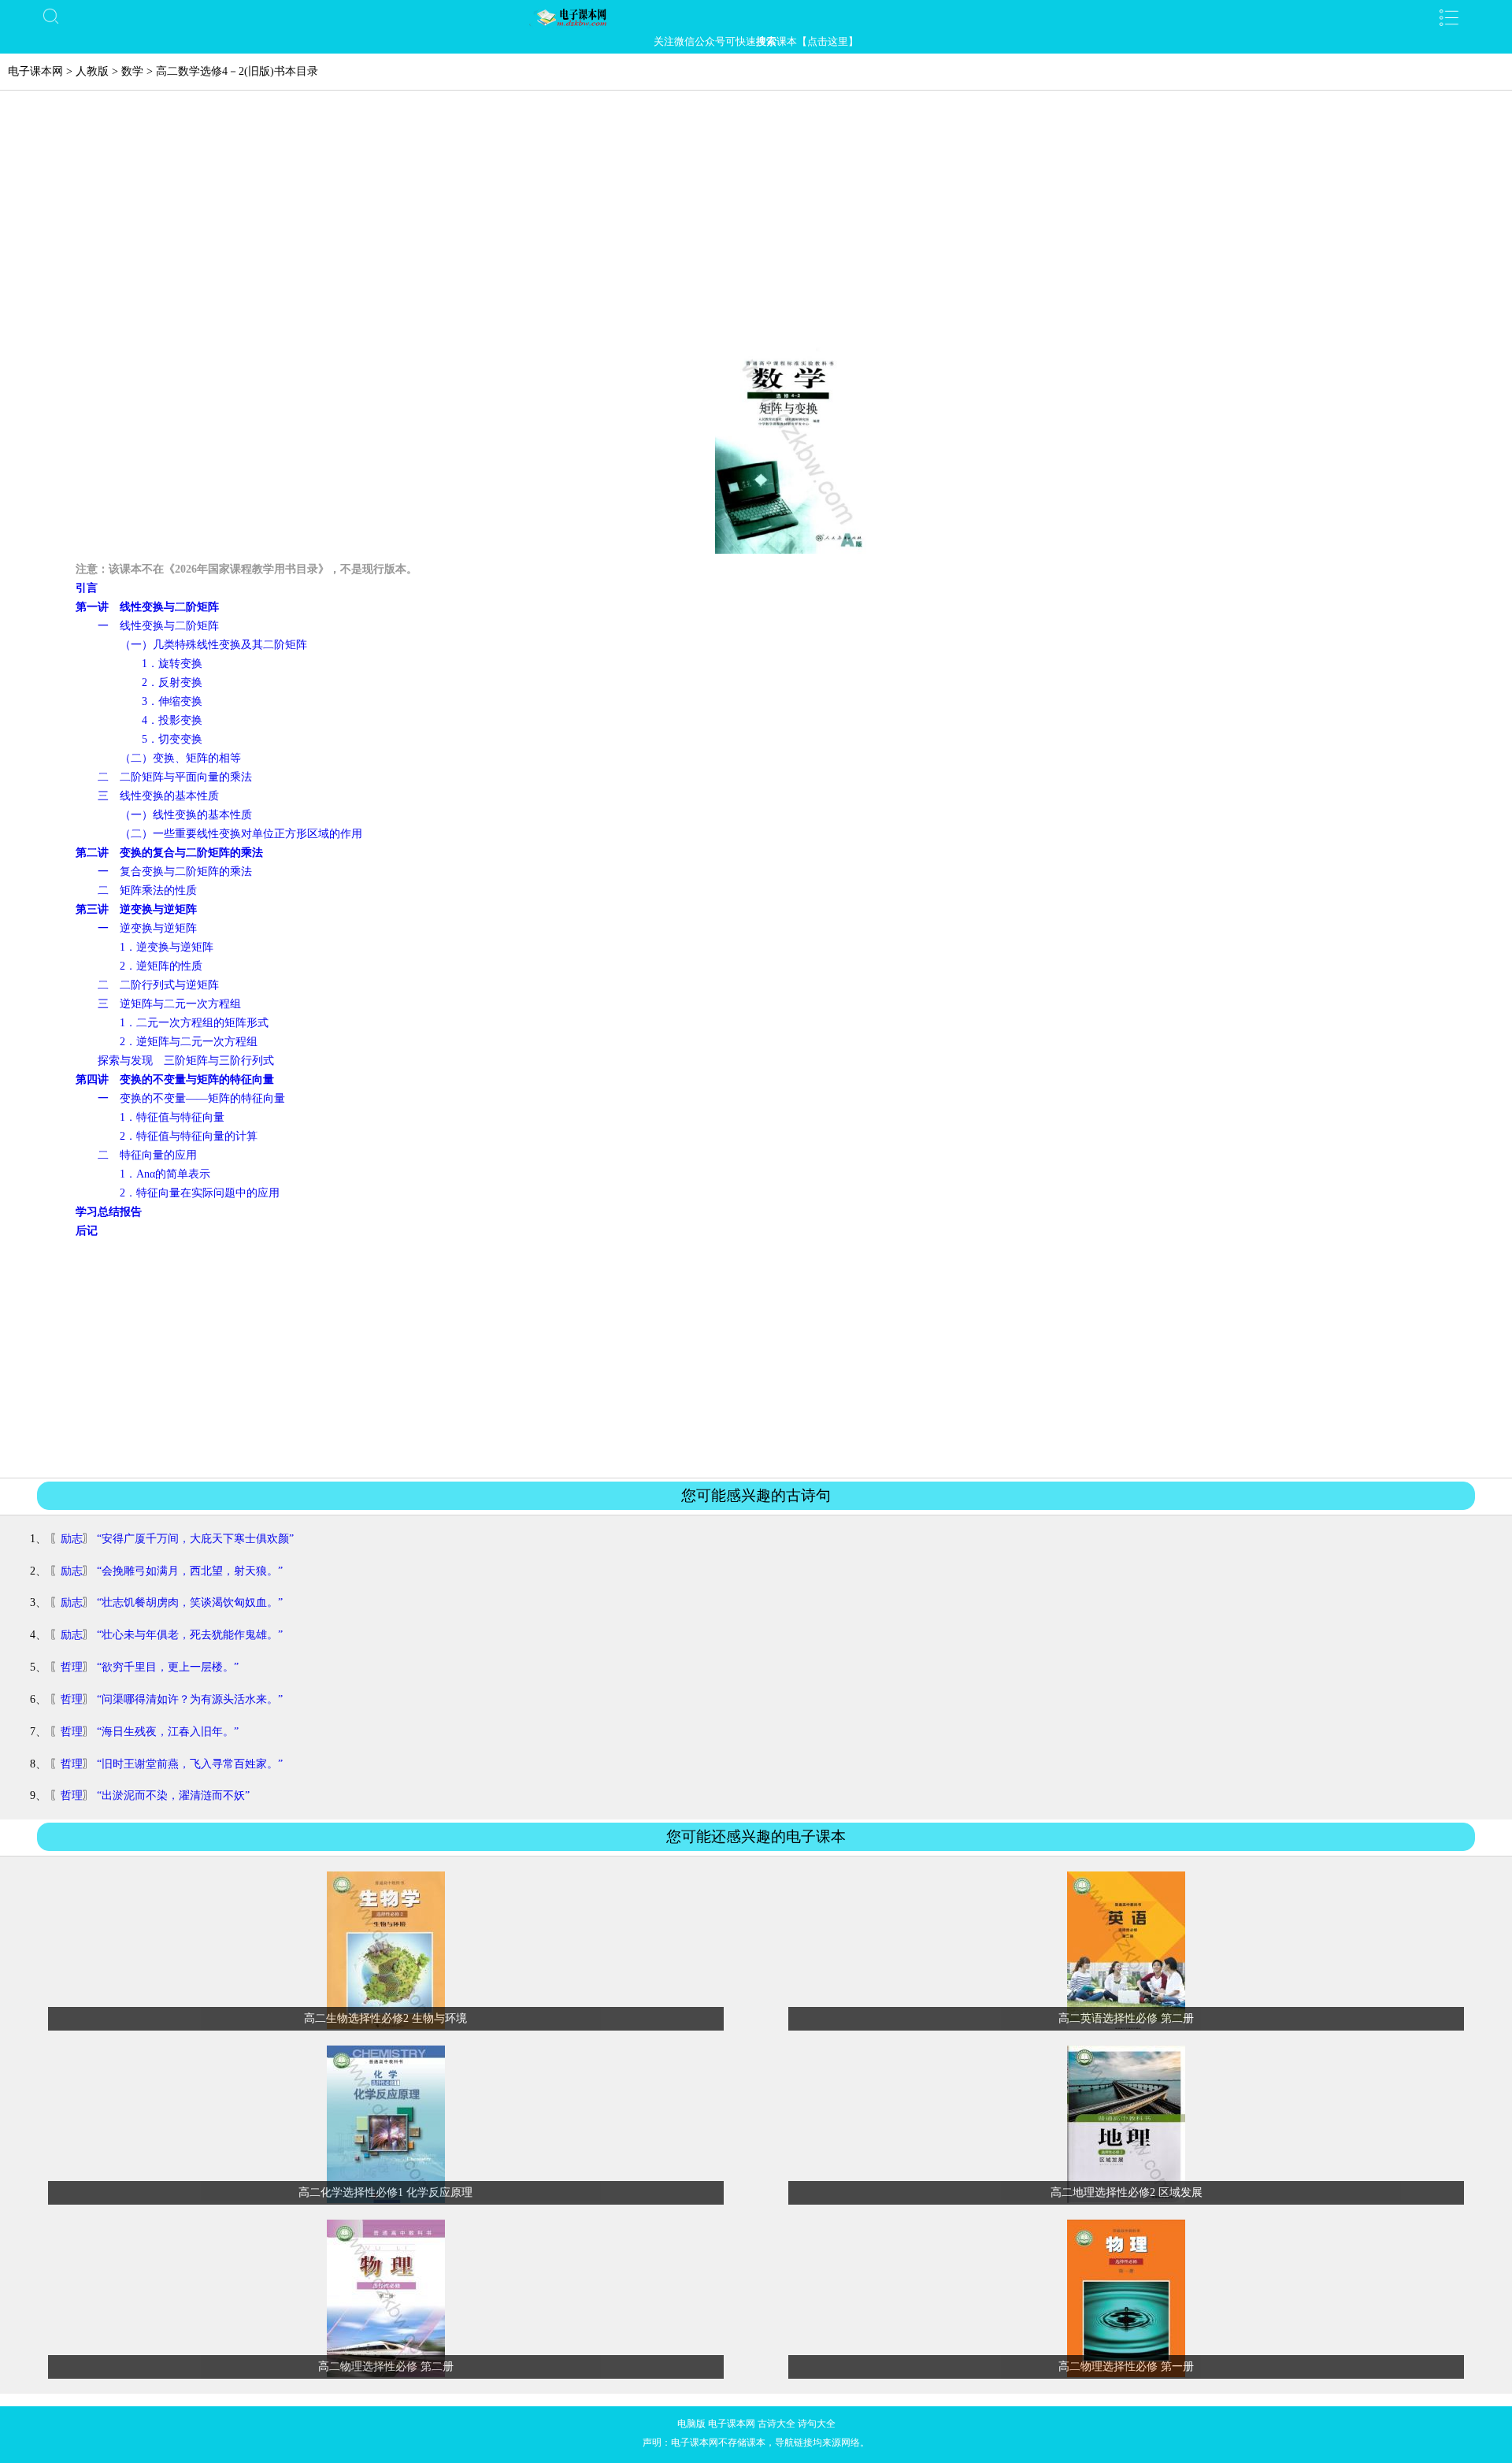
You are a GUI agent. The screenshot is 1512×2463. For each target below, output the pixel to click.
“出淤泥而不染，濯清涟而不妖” (173, 1795)
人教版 (92, 71)
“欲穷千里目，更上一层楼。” (168, 1667)
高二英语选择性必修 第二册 (1126, 2018)
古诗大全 (776, 2424)
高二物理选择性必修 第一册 (1126, 2367)
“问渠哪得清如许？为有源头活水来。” (190, 1699)
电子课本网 (35, 71)
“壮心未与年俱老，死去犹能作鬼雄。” (190, 1635)
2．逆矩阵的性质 (161, 966)
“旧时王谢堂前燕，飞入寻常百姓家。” (190, 1764)
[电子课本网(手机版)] (756, 17)
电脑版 (691, 2424)
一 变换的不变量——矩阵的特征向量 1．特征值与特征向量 (180, 1098)
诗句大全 (817, 2424)
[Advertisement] (756, 225)
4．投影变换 (172, 720)
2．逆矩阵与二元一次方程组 (189, 1042)
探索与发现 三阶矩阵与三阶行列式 (186, 1061)
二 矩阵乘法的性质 (147, 890)
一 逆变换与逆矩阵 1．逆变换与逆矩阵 (145, 928)
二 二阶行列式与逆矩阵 (158, 985)
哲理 (72, 1667)
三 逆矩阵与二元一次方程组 (169, 1004)
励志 (72, 1539)
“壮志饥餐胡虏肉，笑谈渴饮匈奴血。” (190, 1602)
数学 (132, 71)
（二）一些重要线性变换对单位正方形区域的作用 (241, 834)
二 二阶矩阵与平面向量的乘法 (175, 777)
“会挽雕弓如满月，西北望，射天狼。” (190, 1571)
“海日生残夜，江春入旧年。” (168, 1732)
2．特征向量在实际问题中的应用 (200, 1193)
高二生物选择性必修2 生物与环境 (385, 2018)
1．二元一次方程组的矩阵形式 (194, 1023)
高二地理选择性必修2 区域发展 (1127, 2192)
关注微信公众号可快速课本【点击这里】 (756, 41)
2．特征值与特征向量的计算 (189, 1136)
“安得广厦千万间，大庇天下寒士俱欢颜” (195, 1539)
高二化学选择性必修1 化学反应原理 (385, 2192)
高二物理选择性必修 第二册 (386, 2367)
